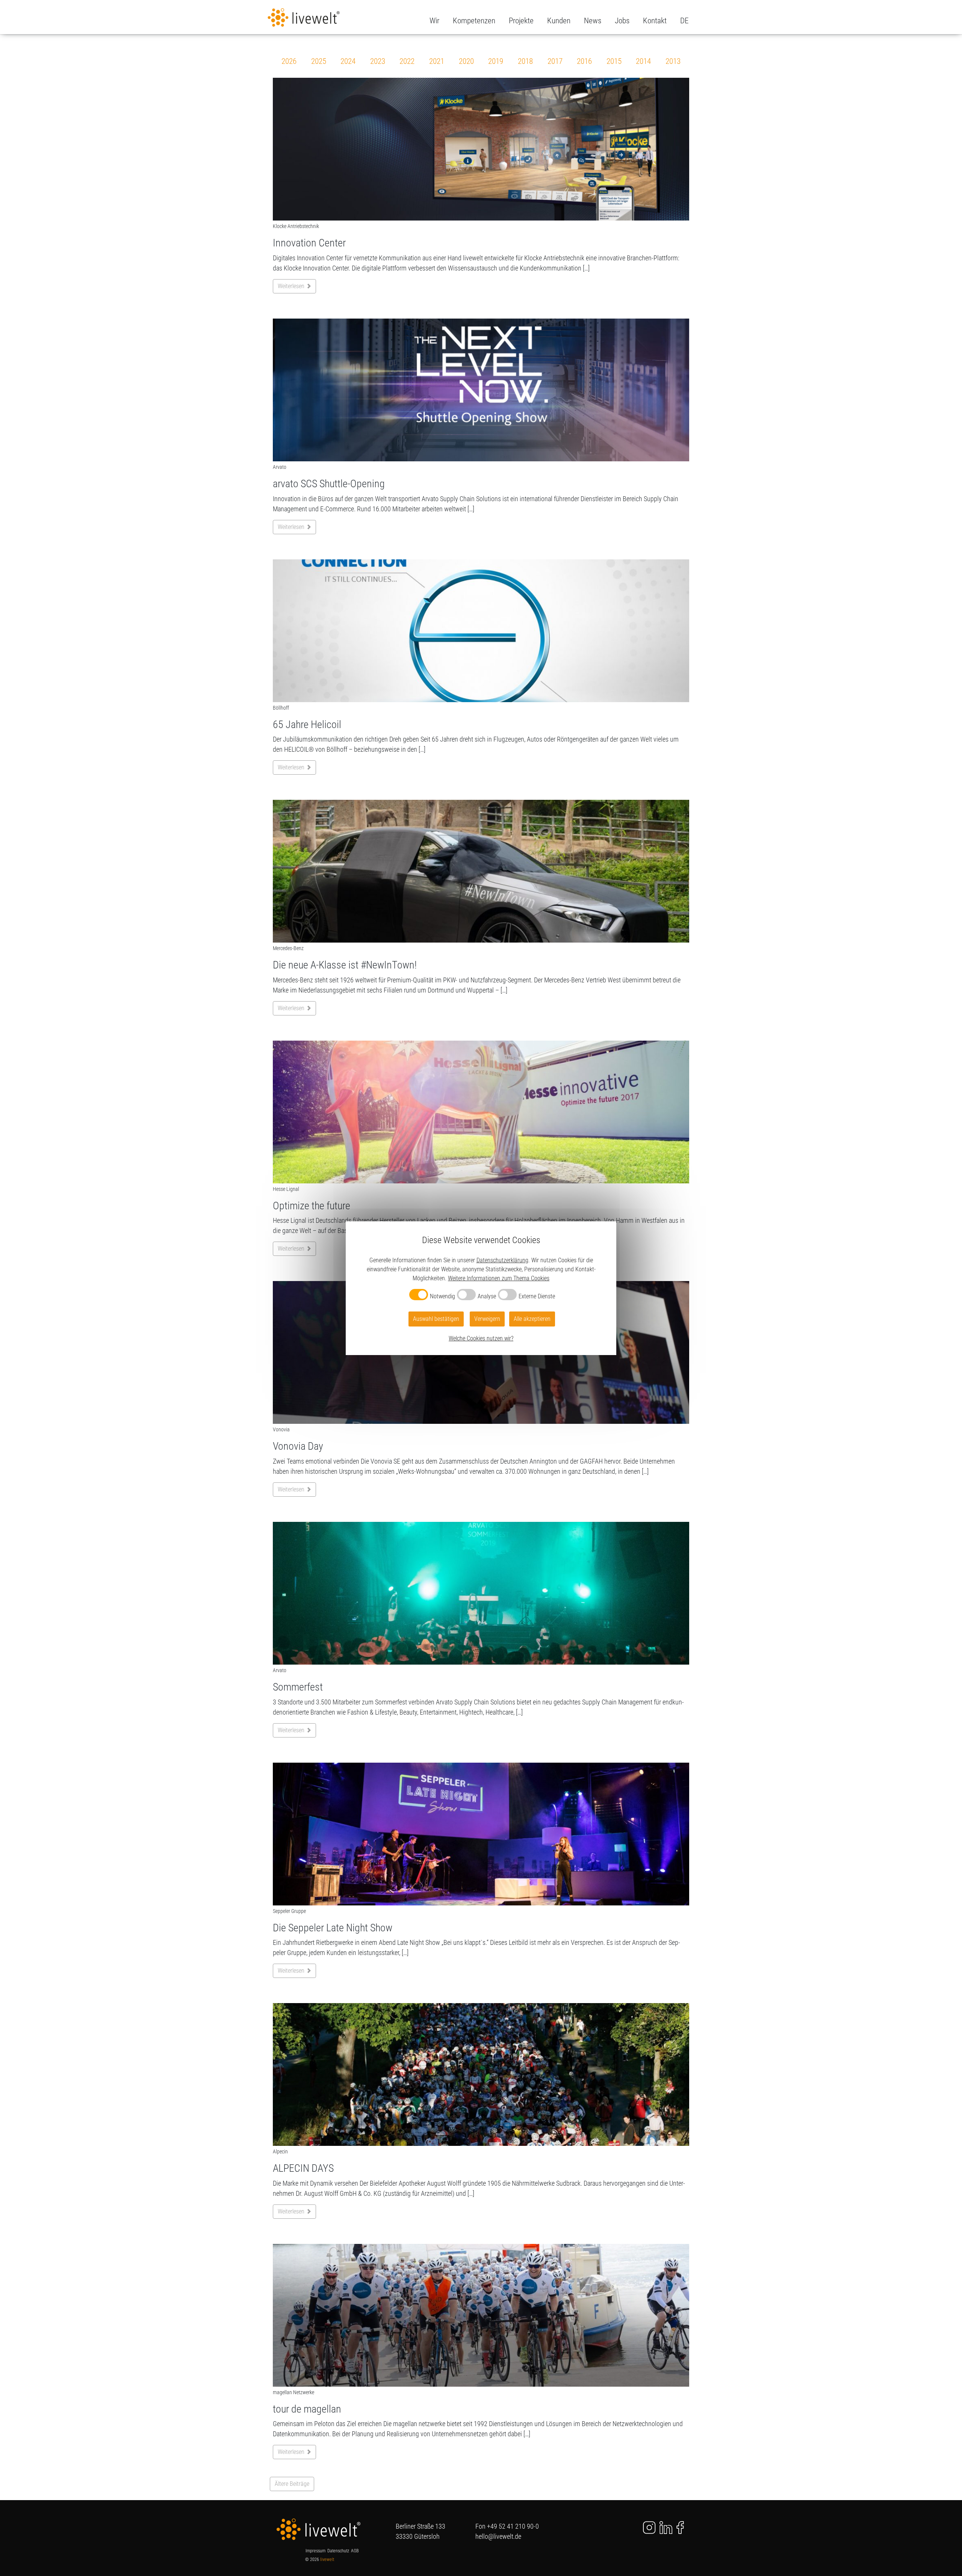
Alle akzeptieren (532, 1319)
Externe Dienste (537, 1296)
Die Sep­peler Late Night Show (333, 1928)
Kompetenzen (474, 21)
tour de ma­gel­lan (307, 2409)
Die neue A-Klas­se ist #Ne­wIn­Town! (345, 965)
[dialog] (481, 1288)
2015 (614, 61)
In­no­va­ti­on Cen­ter (309, 243)
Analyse (487, 1296)
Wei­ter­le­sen (292, 286)
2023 (378, 61)
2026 (289, 61)
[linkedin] (666, 2527)
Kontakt (655, 21)
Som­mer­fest (298, 1687)
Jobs (622, 21)
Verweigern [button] (487, 1319)
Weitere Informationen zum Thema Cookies (499, 1278)
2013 (673, 61)
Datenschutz (338, 2551)
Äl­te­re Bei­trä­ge (292, 2484)
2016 (584, 61)
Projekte (521, 21)
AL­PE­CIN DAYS (303, 2168)
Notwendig (442, 1296)
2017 (555, 61)
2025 (319, 61)
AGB (355, 2551)
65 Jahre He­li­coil (307, 724)
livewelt (327, 2559)
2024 (348, 61)
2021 (437, 61)
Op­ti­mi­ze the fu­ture (312, 1206)
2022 (407, 61)
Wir (434, 21)
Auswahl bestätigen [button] (436, 1319)
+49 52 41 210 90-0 (513, 2526)
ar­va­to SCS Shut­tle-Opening (329, 484)
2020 (466, 61)
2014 (643, 61)
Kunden (559, 21)
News (593, 21)
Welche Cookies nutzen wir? (481, 1338)
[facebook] (680, 2527)
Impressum (315, 2551)
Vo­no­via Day (298, 1446)
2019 (496, 61)
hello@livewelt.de (498, 2536)
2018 (525, 61)
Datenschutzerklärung (502, 1260)
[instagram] (645, 2527)
